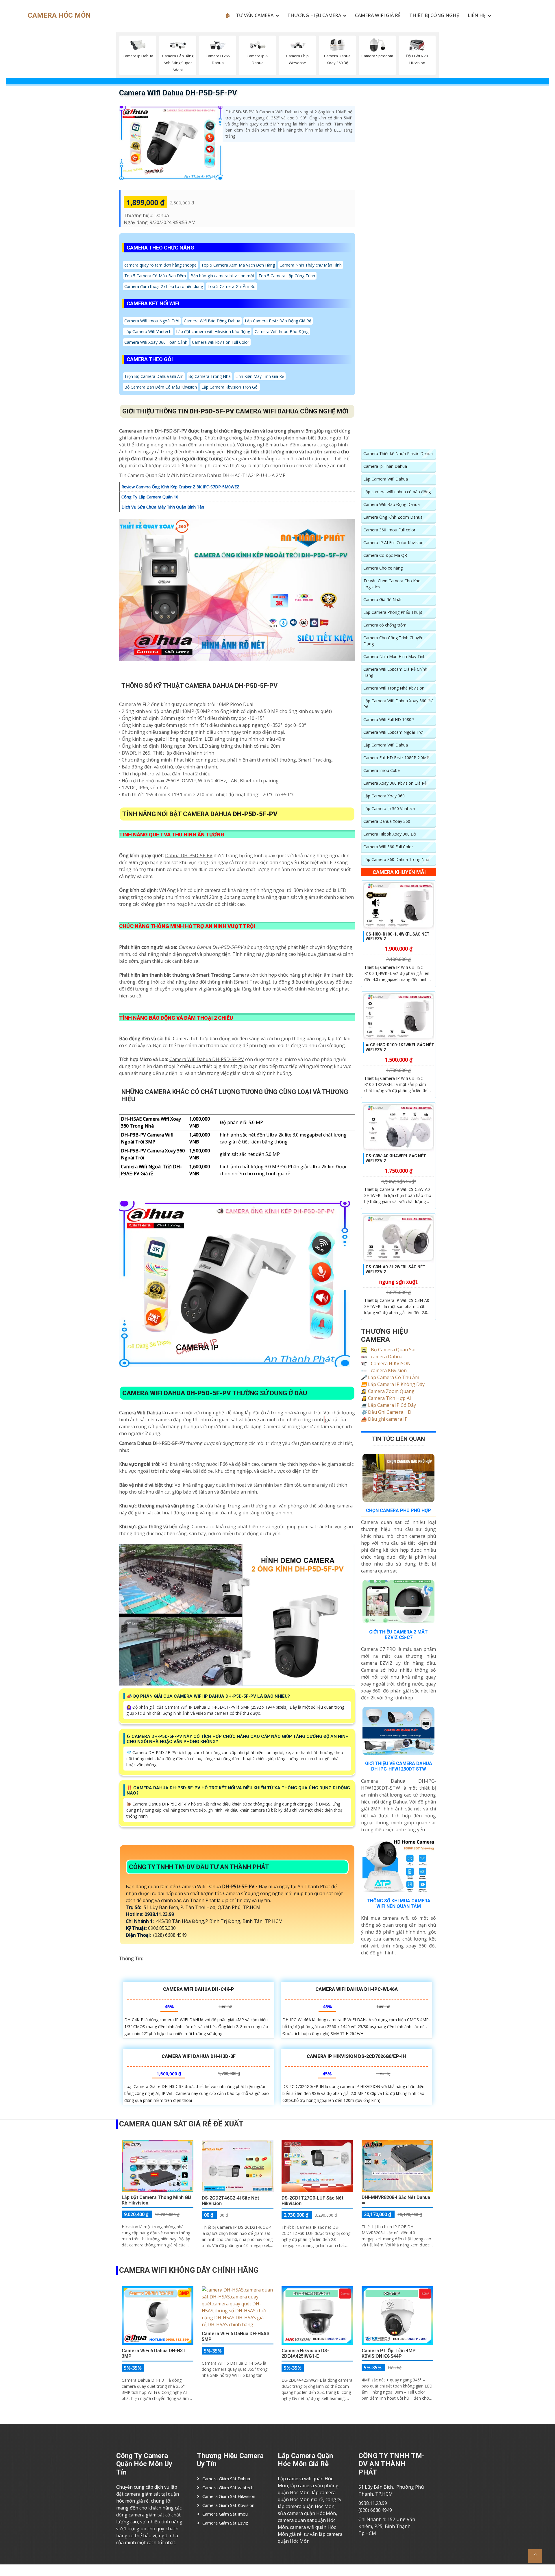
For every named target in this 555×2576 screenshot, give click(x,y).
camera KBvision (388, 1370)
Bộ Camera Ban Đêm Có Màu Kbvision (161, 387)
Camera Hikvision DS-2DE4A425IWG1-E (305, 2353)
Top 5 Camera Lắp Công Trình (287, 276)
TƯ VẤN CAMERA (255, 15)
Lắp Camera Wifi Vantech (148, 331)
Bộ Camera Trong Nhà (209, 376)
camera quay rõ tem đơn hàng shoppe (160, 265)
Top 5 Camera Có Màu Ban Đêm (155, 276)
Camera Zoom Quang (388, 1391)
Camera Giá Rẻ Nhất (383, 599)
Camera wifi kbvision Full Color (221, 342)
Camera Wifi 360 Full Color (388, 847)
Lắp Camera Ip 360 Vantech (389, 809)
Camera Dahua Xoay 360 (387, 821)
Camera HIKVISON (390, 1363)
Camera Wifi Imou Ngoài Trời (152, 321)
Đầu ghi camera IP (384, 1419)
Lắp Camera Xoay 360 (384, 796)
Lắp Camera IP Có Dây (388, 1405)
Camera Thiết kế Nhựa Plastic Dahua (398, 453)
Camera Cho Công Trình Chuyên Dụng (393, 641)
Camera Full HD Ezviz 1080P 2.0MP (396, 758)
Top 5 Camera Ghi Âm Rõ (232, 286)
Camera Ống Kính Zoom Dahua (393, 517)
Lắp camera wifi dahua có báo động (397, 492)
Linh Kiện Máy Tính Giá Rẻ (260, 376)
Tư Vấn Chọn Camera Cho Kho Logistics (392, 584)
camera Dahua (386, 1357)
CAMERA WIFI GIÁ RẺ (378, 15)
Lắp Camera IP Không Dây (393, 1384)
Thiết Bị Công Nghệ (434, 15)
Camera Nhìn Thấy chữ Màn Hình (311, 265)
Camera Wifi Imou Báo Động (282, 331)
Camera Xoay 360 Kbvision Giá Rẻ (395, 783)
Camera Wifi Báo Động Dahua (212, 321)
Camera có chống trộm (385, 625)
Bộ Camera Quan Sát (393, 1350)
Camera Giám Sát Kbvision (228, 2505)
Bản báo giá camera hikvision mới (222, 276)
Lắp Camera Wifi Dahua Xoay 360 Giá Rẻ (398, 704)
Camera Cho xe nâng (383, 568)
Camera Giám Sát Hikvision (229, 2496)
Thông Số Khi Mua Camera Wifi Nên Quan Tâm (399, 1904)
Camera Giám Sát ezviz (225, 2523)
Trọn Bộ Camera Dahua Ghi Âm (154, 376)
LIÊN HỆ (477, 15)
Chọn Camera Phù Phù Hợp (398, 1510)
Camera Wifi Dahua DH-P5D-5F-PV (178, 93)
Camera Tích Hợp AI (386, 1398)
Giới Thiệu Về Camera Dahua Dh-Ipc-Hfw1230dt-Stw (399, 1766)
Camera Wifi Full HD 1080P (389, 719)
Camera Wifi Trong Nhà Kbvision (394, 688)
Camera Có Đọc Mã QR (385, 555)
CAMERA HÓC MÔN (59, 15)
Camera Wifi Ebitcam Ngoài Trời (393, 732)
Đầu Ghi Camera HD (386, 1412)
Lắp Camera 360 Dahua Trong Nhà (396, 859)
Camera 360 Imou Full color (389, 530)
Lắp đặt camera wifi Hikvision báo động (213, 331)
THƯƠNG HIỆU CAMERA (314, 15)
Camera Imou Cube (382, 770)
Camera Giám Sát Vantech (228, 2488)
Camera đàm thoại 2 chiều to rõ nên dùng (164, 286)
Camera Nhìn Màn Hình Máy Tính (394, 656)
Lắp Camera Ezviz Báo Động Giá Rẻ (278, 321)
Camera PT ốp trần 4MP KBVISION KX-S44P (389, 2353)
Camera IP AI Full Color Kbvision (393, 543)
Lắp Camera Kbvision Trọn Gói (230, 387)
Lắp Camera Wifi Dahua (386, 479)
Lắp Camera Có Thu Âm (390, 1377)
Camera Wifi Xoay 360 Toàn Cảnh (156, 342)
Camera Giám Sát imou (225, 2514)
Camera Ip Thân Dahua (385, 466)
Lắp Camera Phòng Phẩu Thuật (393, 612)
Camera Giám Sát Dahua (226, 2479)
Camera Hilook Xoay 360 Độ (390, 834)
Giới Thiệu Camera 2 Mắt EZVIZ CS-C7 (398, 1635)
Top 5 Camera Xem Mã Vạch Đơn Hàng (238, 265)
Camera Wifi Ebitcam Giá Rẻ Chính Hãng (395, 672)
